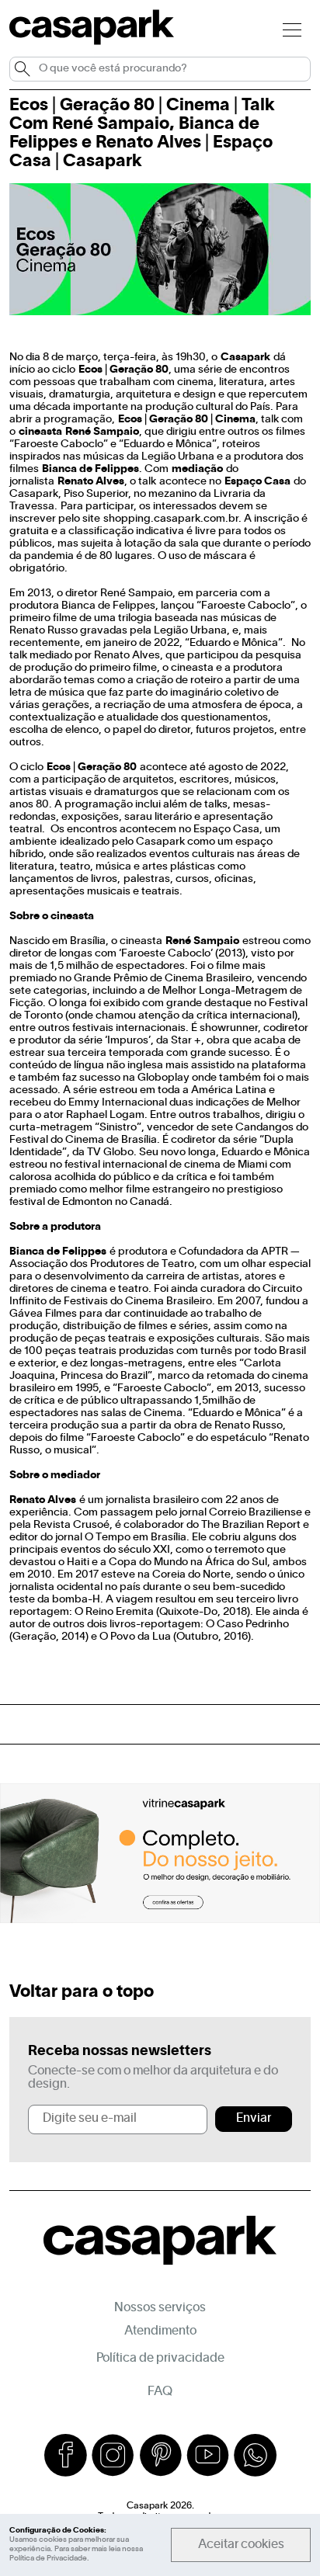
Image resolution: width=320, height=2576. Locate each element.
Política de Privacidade (48, 2559)
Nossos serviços (160, 2308)
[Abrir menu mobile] (292, 29)
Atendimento (160, 2331)
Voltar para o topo (82, 1992)
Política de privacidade (160, 2359)
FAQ (160, 2392)
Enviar (254, 2119)
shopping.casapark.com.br (171, 519)
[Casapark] (92, 42)
